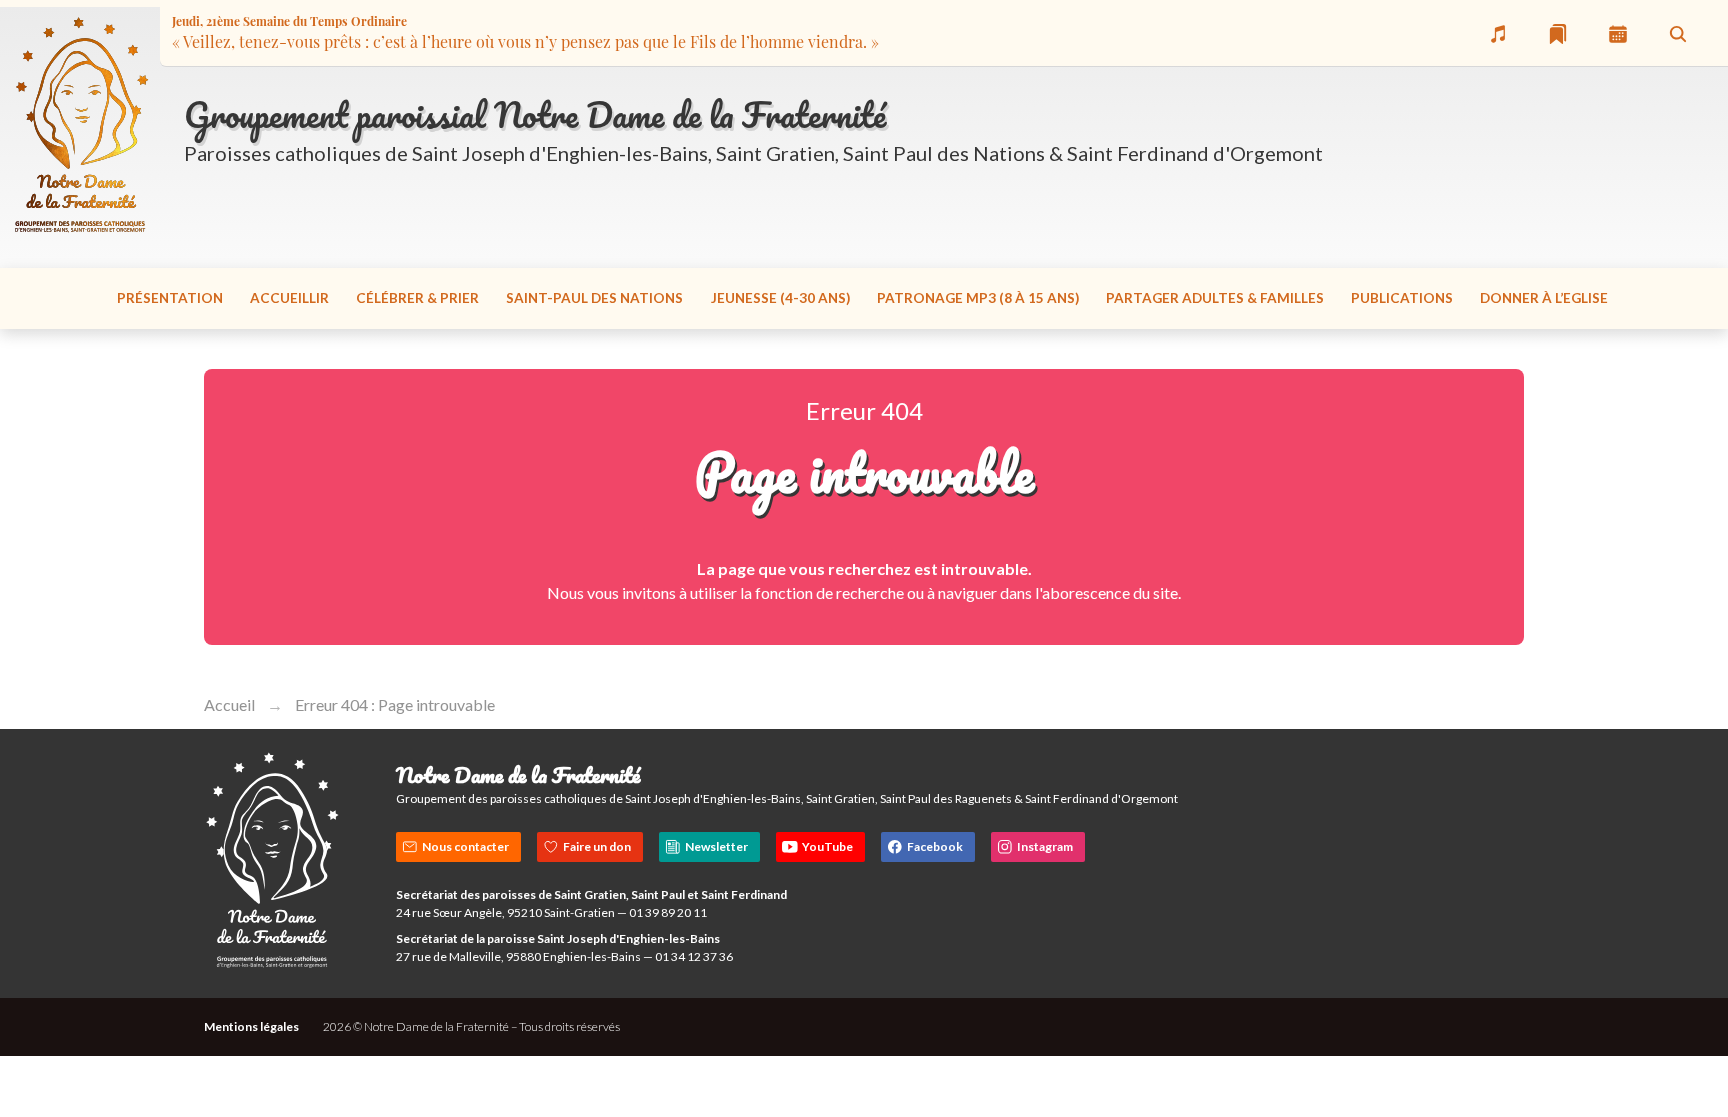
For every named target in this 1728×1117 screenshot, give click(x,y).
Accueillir (289, 298)
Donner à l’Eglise (1544, 298)
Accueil (229, 704)
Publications (1402, 298)
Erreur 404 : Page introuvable (395, 704)
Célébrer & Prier (417, 298)
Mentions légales (251, 1026)
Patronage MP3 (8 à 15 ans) (978, 298)
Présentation (170, 298)
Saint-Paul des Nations (594, 298)
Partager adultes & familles (1215, 298)
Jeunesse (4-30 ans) (780, 298)
